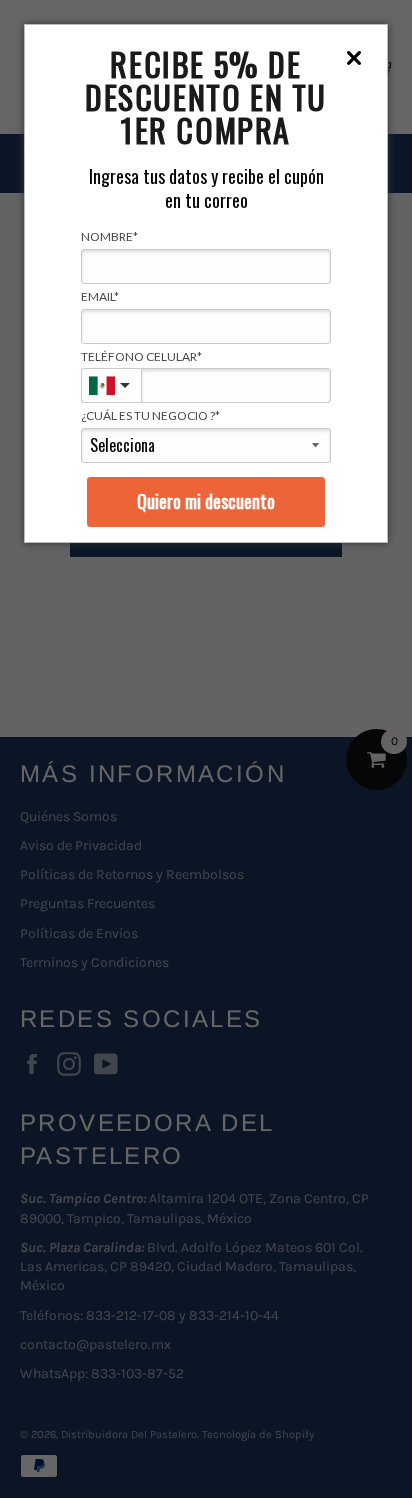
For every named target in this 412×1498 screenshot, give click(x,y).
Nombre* (109, 236)
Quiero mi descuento (206, 501)
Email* (100, 296)
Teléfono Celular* (141, 356)
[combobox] (111, 385)
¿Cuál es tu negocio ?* (150, 415)
